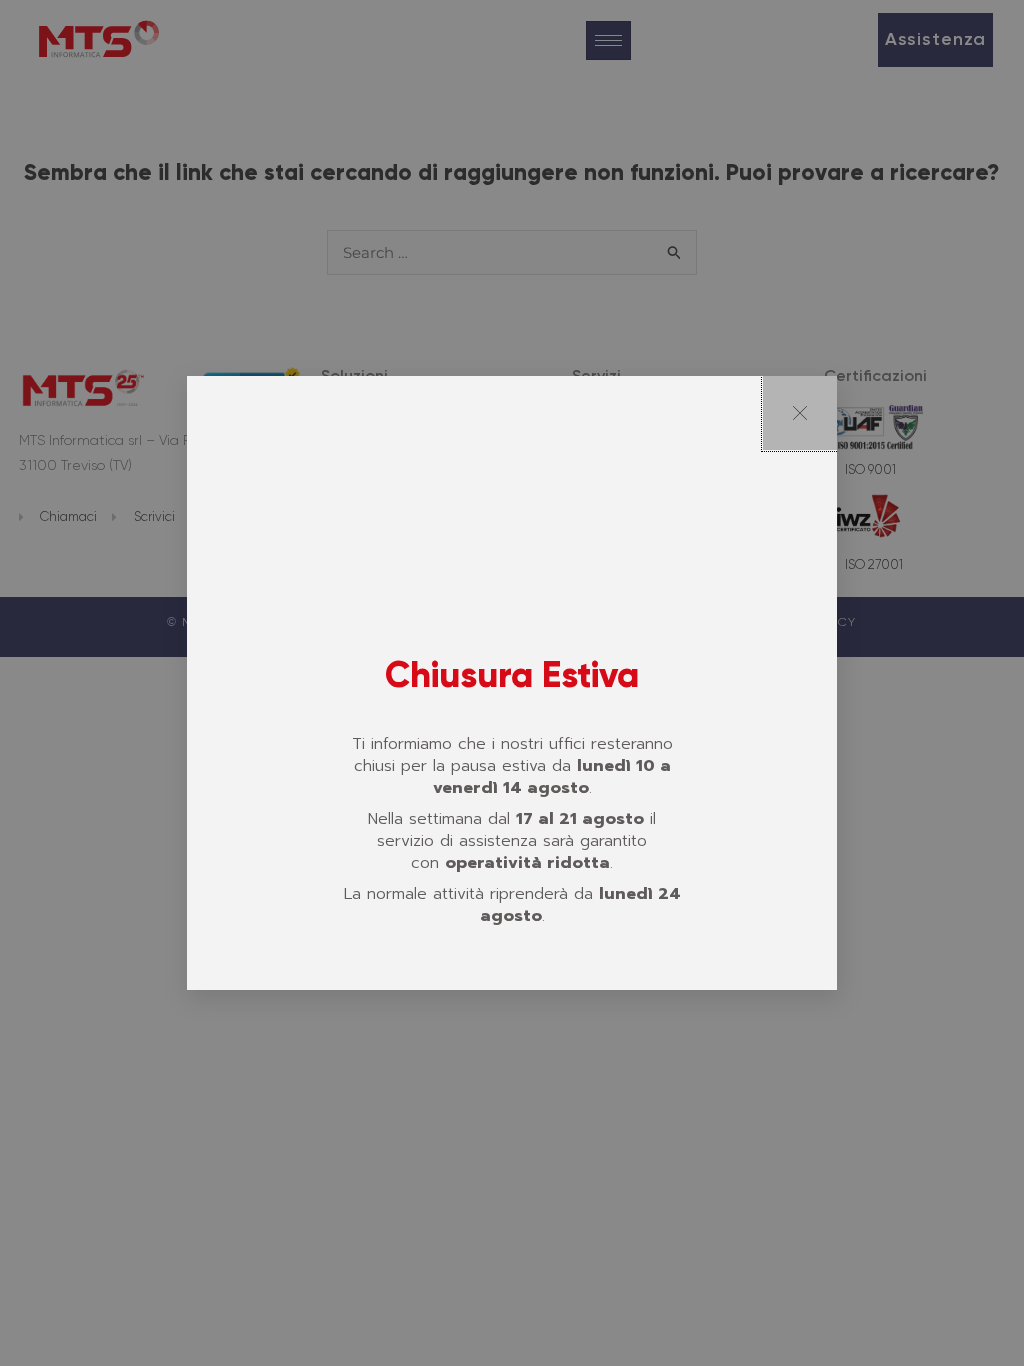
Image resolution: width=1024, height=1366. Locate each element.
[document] (512, 683)
